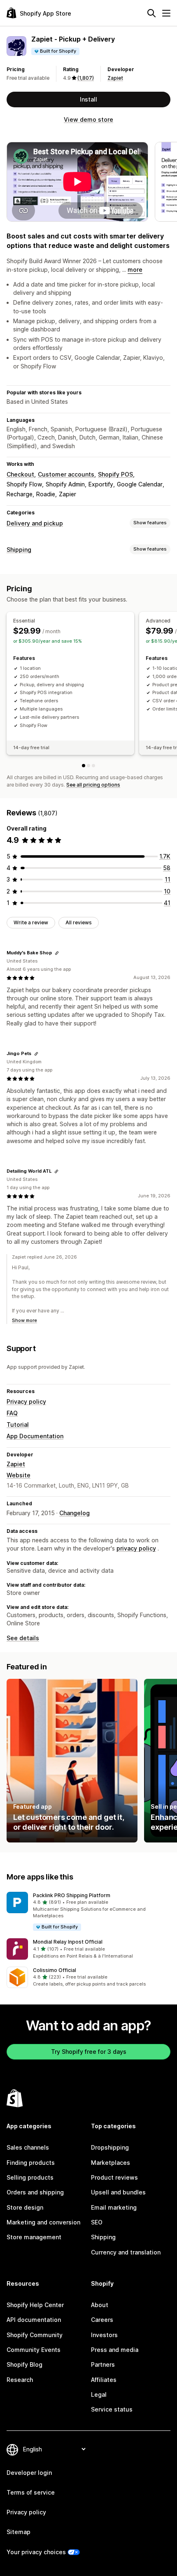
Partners (103, 2364)
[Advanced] (88, 766)
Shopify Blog (24, 2364)
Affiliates (104, 2380)
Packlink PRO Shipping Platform (72, 1895)
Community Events (34, 2350)
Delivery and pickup (35, 523)
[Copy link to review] (57, 953)
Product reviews (114, 2177)
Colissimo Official (55, 1970)
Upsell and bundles (118, 2192)
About (100, 2305)
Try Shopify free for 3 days (89, 2052)
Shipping (19, 550)
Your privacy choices (36, 2552)
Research (20, 2380)
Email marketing (114, 2207)
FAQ (12, 1413)
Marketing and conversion (43, 2222)
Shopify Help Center (35, 2305)
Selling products (30, 2177)
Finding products (31, 2163)
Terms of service (31, 2492)
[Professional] (93, 766)
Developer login (29, 2473)
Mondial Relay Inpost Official (68, 1942)
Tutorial (18, 1425)
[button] (88, 1912)
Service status (112, 2409)
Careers (102, 2320)
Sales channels (28, 2147)
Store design (25, 2207)
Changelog (75, 1513)
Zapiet (115, 78)
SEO (97, 2222)
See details (23, 1638)
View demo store (88, 119)
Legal (99, 2394)
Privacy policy (26, 1401)
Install (88, 99)
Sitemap (19, 2532)
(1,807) (86, 78)
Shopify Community (35, 2335)
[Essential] (84, 766)
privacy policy (136, 1548)
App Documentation (35, 1436)
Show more (24, 1320)
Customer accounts (66, 474)
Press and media (115, 2350)
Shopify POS (115, 474)
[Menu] (166, 13)
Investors (104, 2335)
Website (19, 1475)
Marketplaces (111, 2163)
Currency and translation (126, 2252)
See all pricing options (93, 785)
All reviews (79, 922)
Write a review (31, 922)
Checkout (20, 474)
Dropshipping (110, 2147)
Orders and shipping (35, 2192)
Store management (34, 2237)
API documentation (34, 2320)
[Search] (151, 13)
